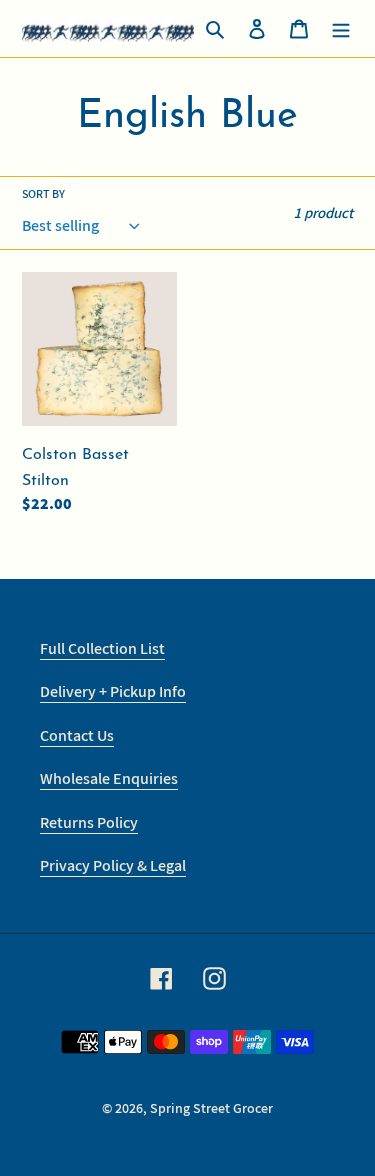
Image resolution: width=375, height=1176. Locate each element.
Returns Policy (89, 822)
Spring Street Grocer (211, 1108)
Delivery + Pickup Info (113, 691)
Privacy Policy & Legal (113, 865)
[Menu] (341, 29)
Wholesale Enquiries (109, 778)
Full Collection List (102, 648)
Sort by (43, 193)
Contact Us (77, 735)
